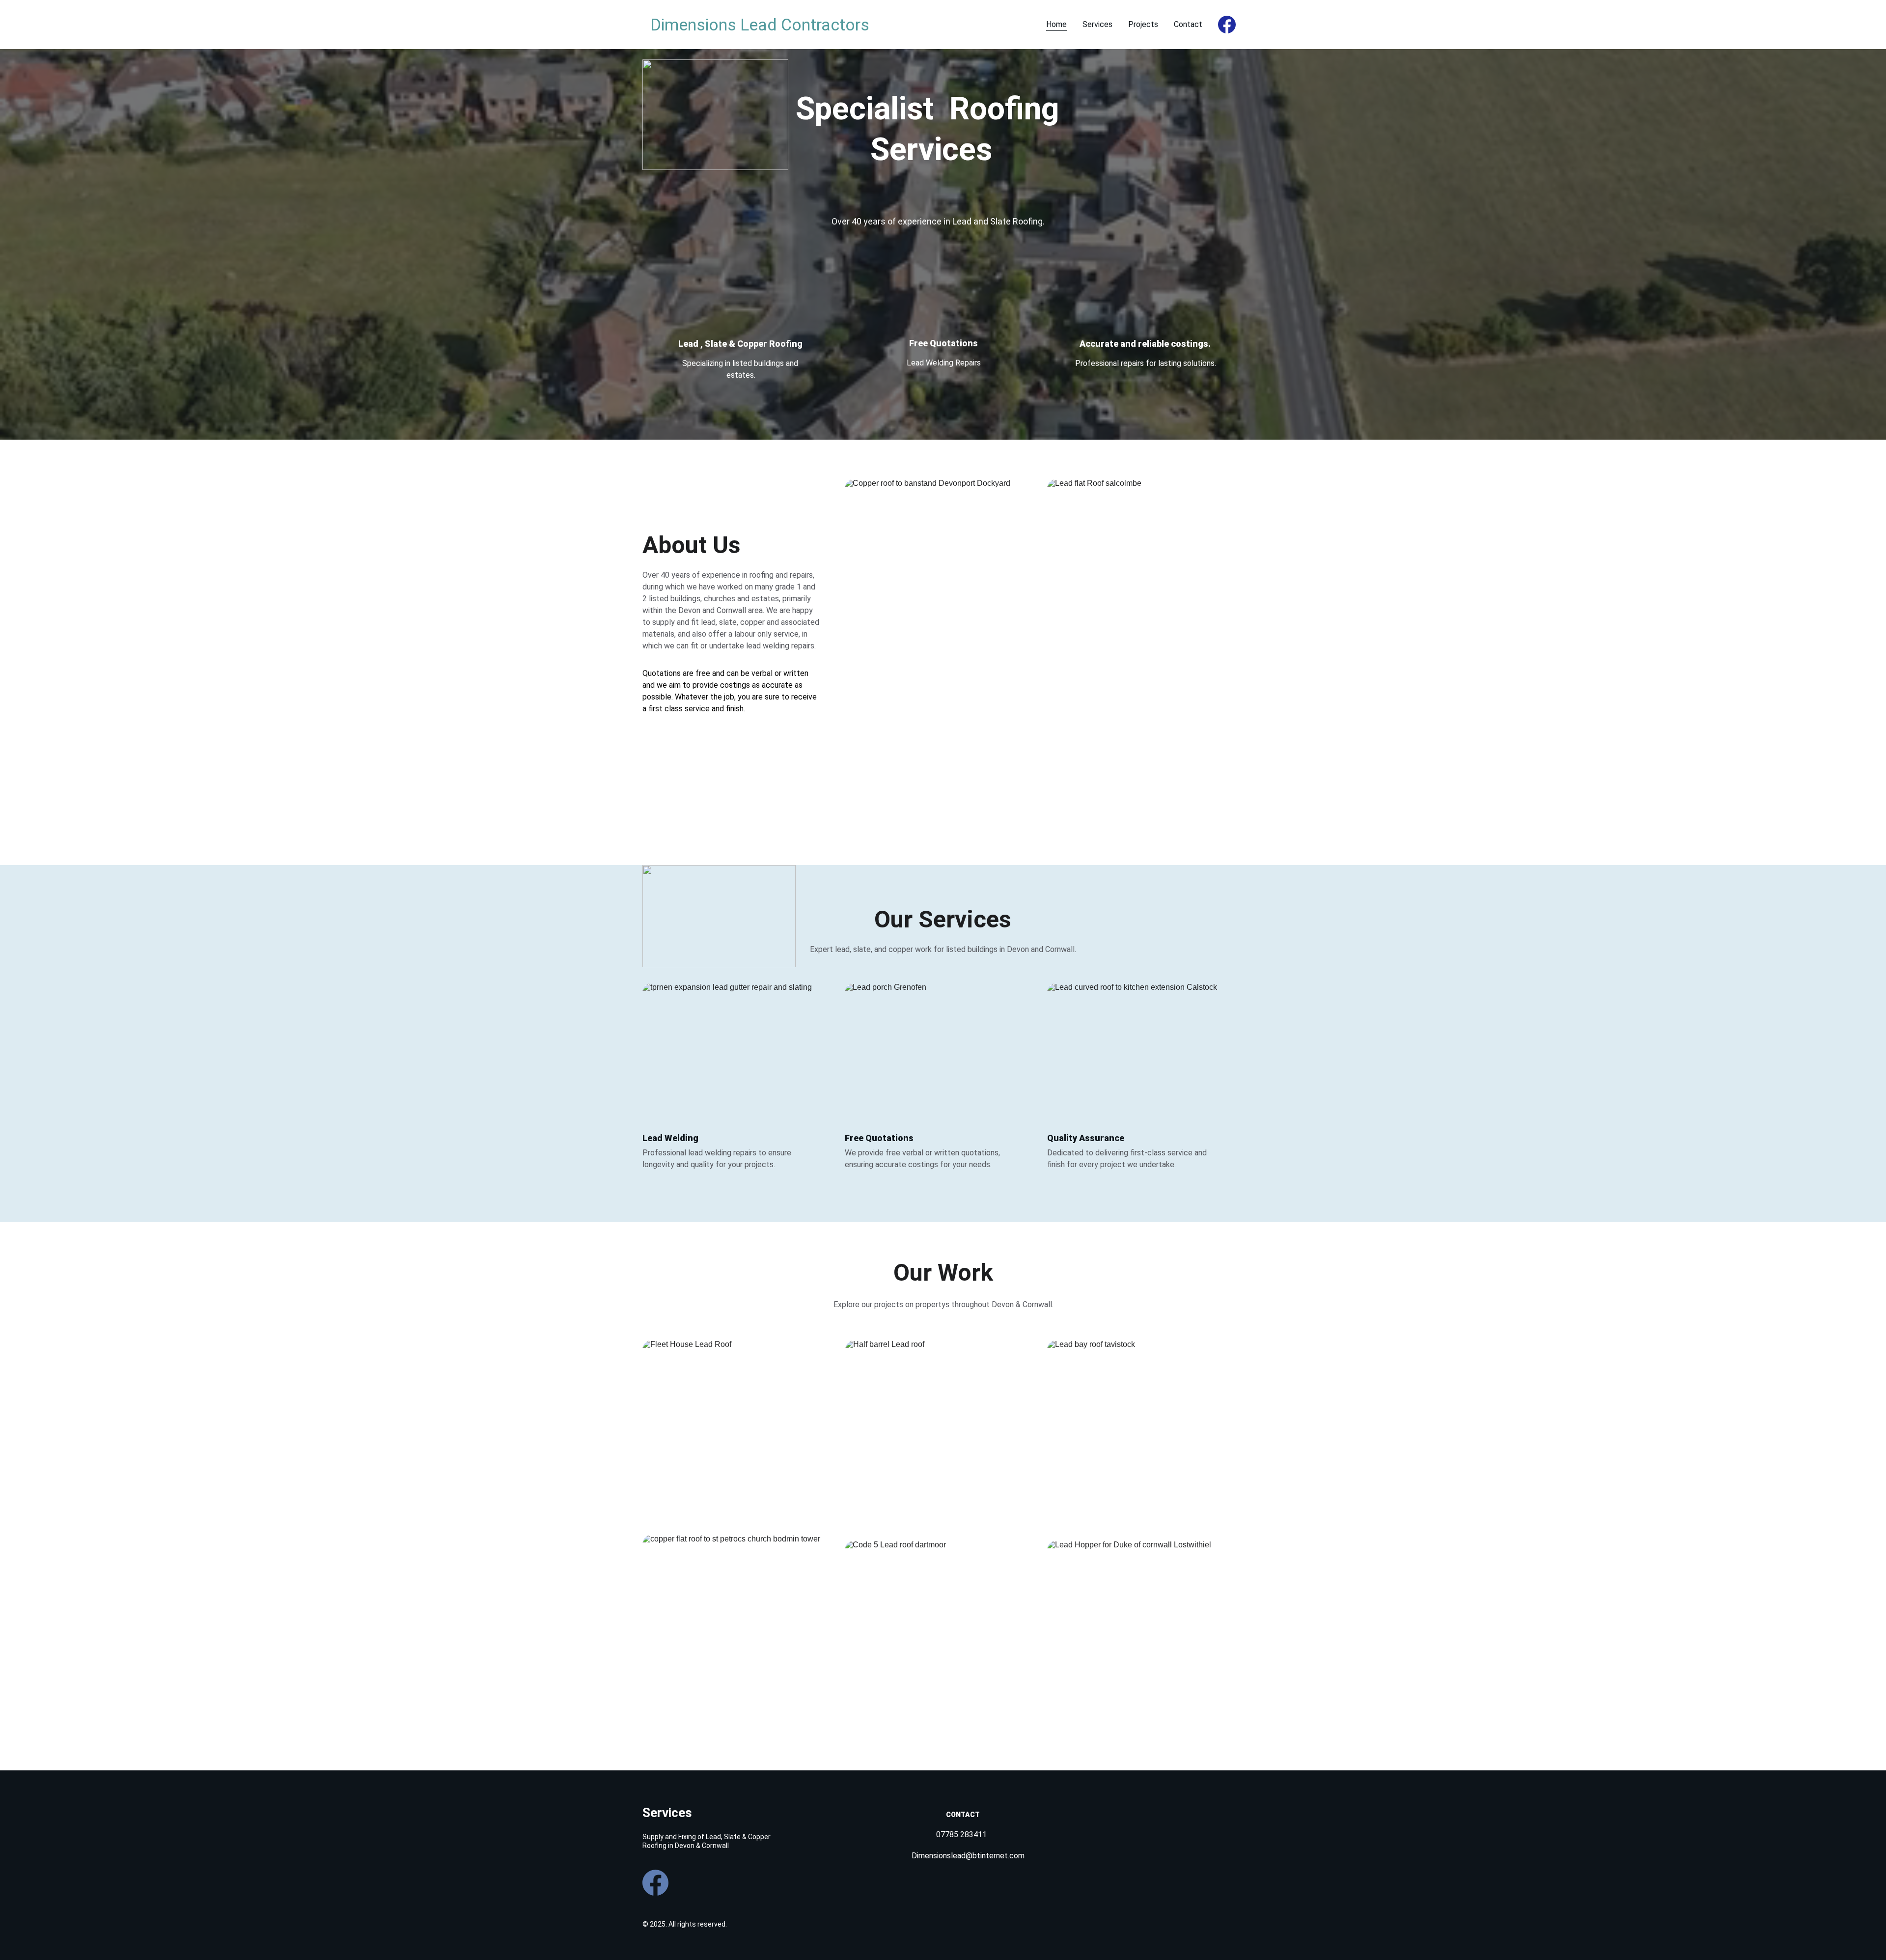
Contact (1188, 24)
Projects (1143, 24)
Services (1097, 24)
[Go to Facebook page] (1227, 25)
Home (1056, 24)
